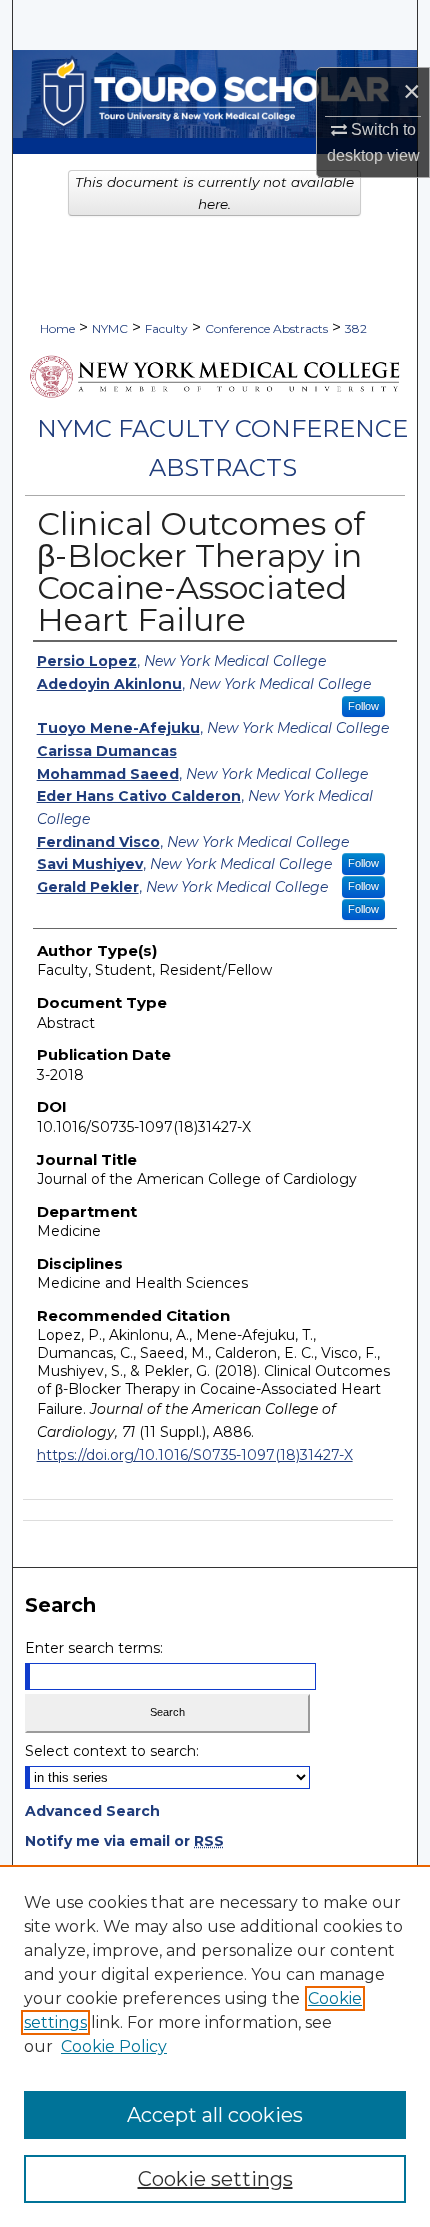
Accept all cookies (215, 2115)
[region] (215, 2046)
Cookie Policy (114, 2046)
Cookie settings (215, 2179)
